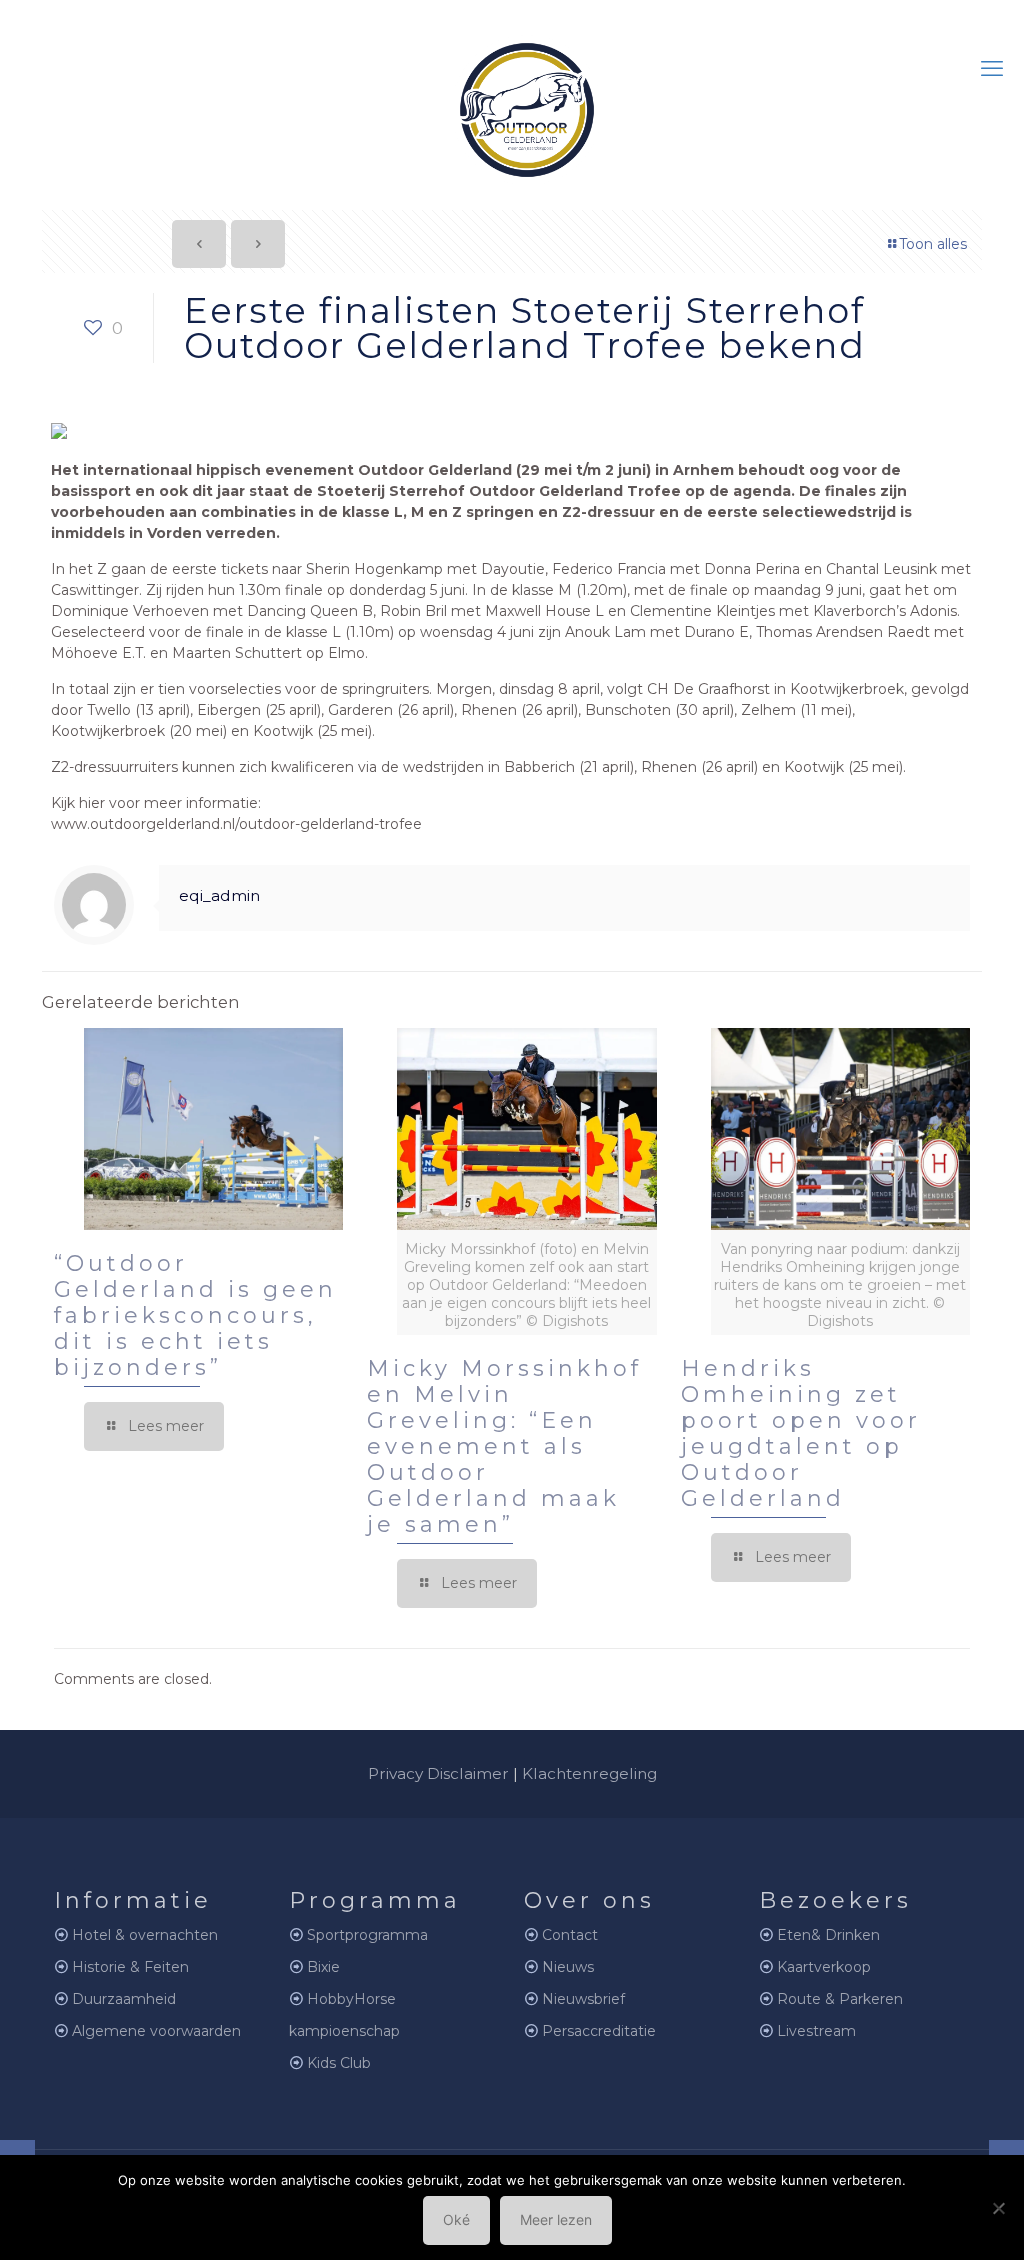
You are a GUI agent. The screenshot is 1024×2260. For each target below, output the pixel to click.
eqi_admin (219, 895)
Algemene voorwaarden (156, 2031)
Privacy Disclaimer (438, 1773)
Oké (456, 2219)
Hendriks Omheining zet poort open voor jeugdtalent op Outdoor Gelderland (801, 1433)
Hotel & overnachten (145, 1935)
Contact (570, 1935)
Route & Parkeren (840, 1999)
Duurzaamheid (124, 1999)
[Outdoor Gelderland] (512, 101)
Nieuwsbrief (583, 1999)
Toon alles (933, 244)
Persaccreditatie (599, 2031)
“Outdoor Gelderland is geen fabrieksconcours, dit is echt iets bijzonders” (195, 1315)
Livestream (816, 2031)
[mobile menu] (992, 69)
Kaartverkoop (824, 1967)
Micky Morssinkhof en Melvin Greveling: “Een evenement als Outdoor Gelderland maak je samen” (504, 1446)
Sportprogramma (367, 1935)
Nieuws (568, 1967)
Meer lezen (556, 2219)
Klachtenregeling (589, 1773)
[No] (999, 2208)
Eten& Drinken (828, 1935)
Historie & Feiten (130, 1967)
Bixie (323, 1967)
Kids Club (339, 2063)
